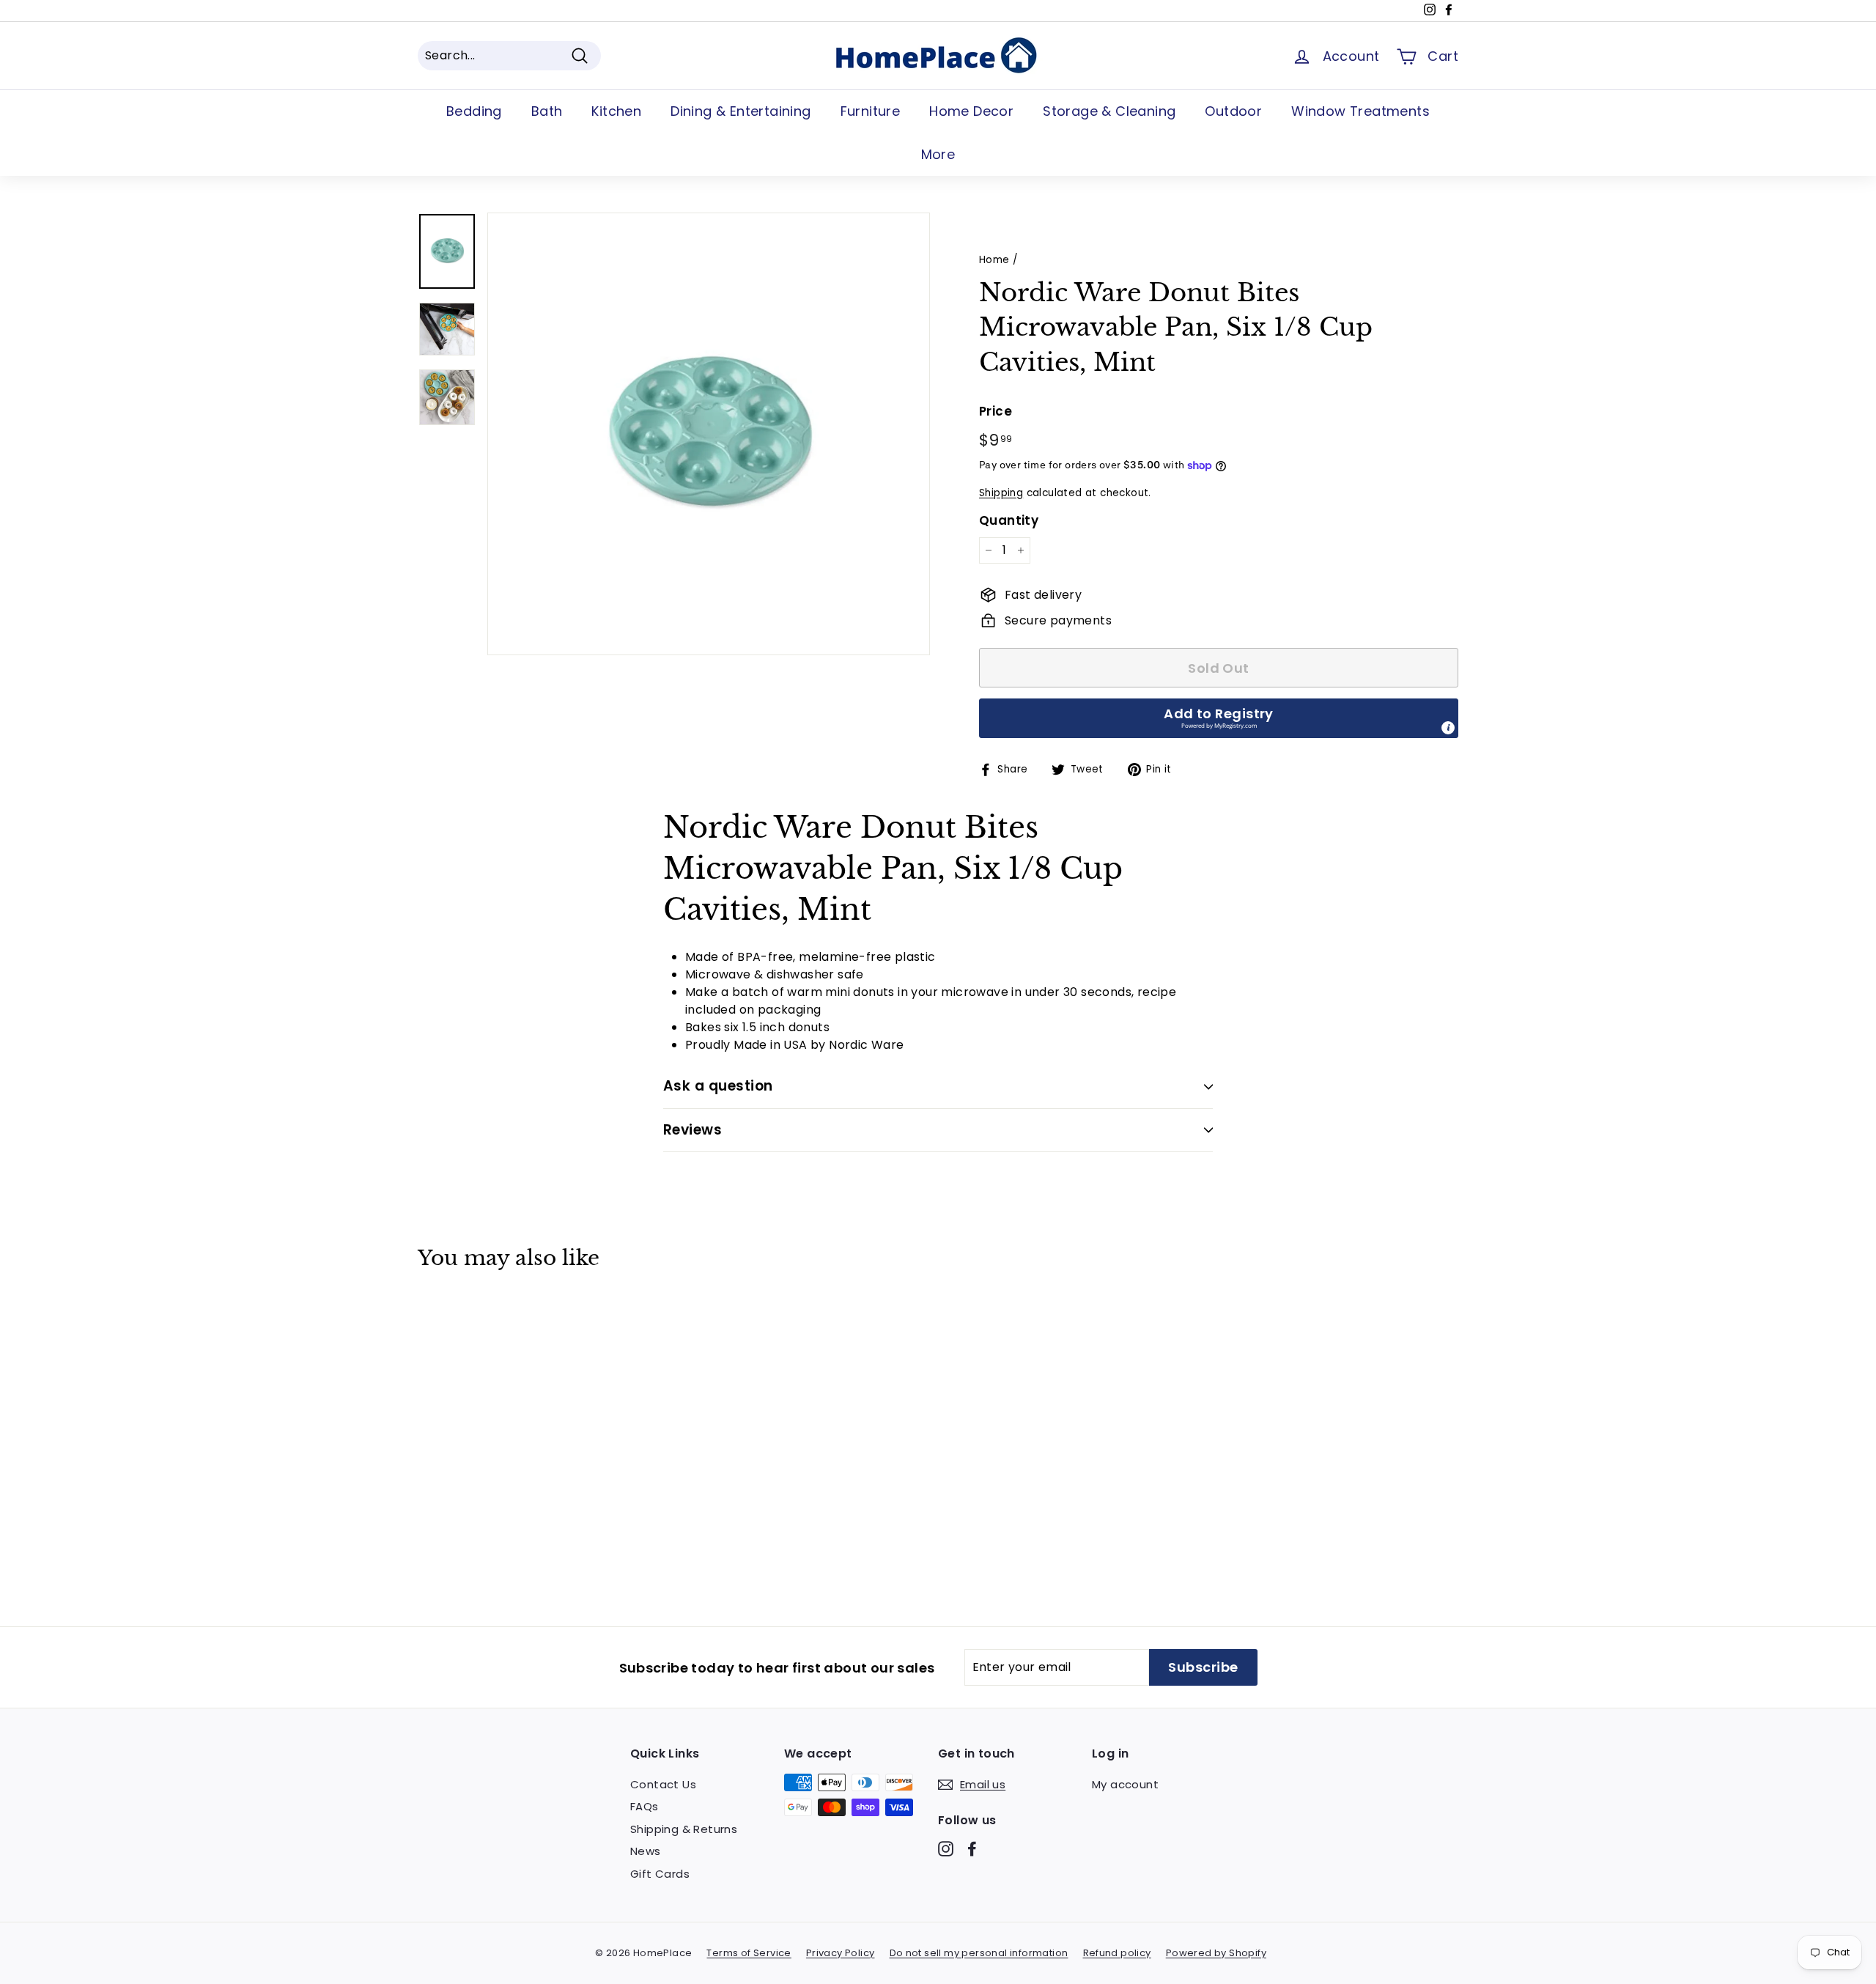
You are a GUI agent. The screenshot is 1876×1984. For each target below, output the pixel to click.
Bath (547, 111)
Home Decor (971, 111)
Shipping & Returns (684, 1829)
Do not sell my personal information (979, 1953)
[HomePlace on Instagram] (946, 1849)
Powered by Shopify (1216, 1953)
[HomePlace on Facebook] (972, 1849)
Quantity (1009, 520)
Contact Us (663, 1784)
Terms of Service (749, 1953)
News (646, 1851)
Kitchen (616, 111)
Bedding (474, 111)
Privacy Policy (841, 1953)
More (938, 154)
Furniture (871, 111)
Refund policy (1117, 1953)
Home (994, 260)
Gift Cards (660, 1874)
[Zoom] (709, 434)
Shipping (1001, 493)
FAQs (645, 1806)
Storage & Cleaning (1109, 111)
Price (996, 411)
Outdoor (1233, 111)
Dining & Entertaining (741, 111)
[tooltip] (1448, 728)
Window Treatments (1360, 111)
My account (1125, 1784)
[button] (1219, 718)
